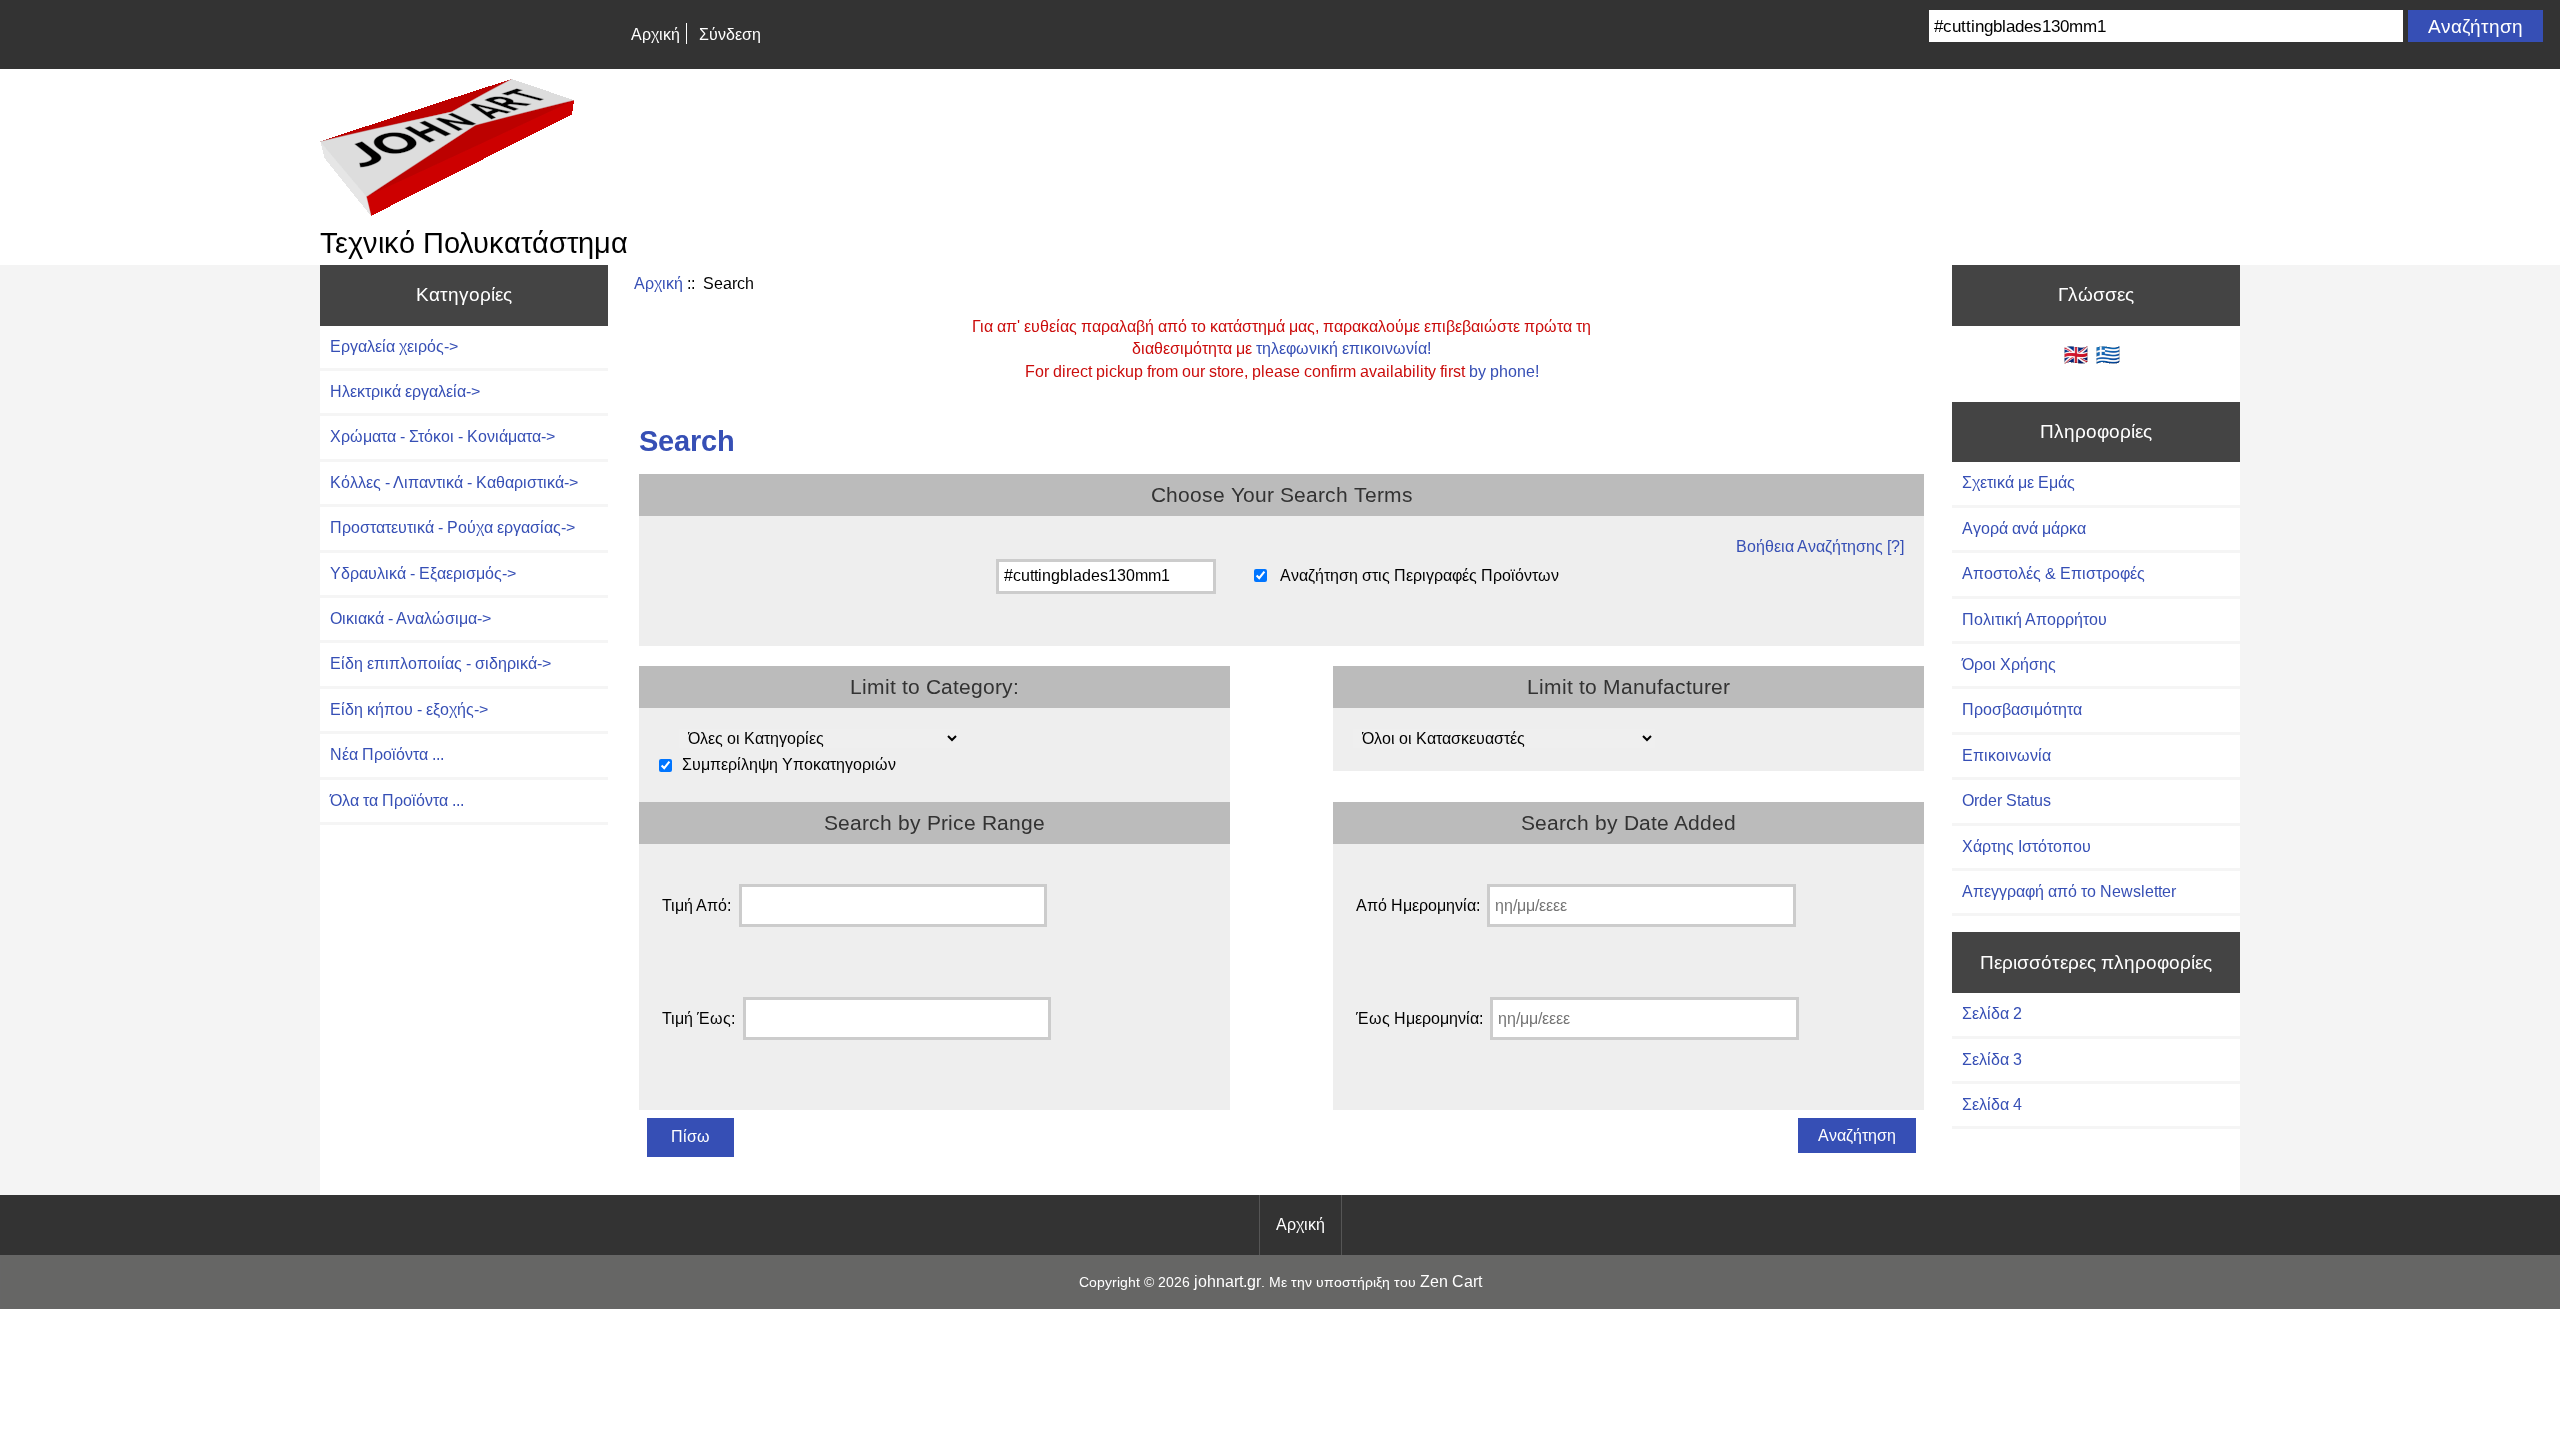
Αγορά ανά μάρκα (2024, 528)
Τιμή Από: (696, 905)
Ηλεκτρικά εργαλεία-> (405, 391)
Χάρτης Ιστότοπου (2026, 846)
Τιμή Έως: (698, 1018)
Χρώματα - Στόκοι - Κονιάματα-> (442, 436)
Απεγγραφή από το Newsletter (2069, 891)
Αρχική (655, 34)
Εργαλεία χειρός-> (394, 346)
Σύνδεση (730, 34)
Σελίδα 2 (1992, 1013)
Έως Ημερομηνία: (1419, 1018)
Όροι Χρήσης (2009, 664)
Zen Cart (1451, 1281)
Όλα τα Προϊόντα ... (397, 800)
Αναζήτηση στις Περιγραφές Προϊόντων (1419, 575)
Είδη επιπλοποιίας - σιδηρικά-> (440, 663)
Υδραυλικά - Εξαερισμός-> (423, 573)
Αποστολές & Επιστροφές (2053, 573)
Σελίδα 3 (1992, 1059)
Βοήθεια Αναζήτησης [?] (1820, 546)
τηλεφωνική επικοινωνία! (1343, 348)
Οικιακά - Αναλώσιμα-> (410, 618)
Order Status (2006, 800)
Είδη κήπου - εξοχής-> (409, 709)
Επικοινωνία (2006, 755)
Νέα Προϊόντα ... (387, 754)
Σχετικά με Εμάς (2018, 482)
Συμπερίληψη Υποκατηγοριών (789, 765)
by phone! (1504, 371)
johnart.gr (1227, 1281)
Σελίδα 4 (1992, 1104)
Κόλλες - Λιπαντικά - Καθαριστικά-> (454, 482)
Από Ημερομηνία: (1418, 905)
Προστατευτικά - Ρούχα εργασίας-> (452, 527)
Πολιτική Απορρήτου (2034, 619)
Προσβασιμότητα (2022, 709)
